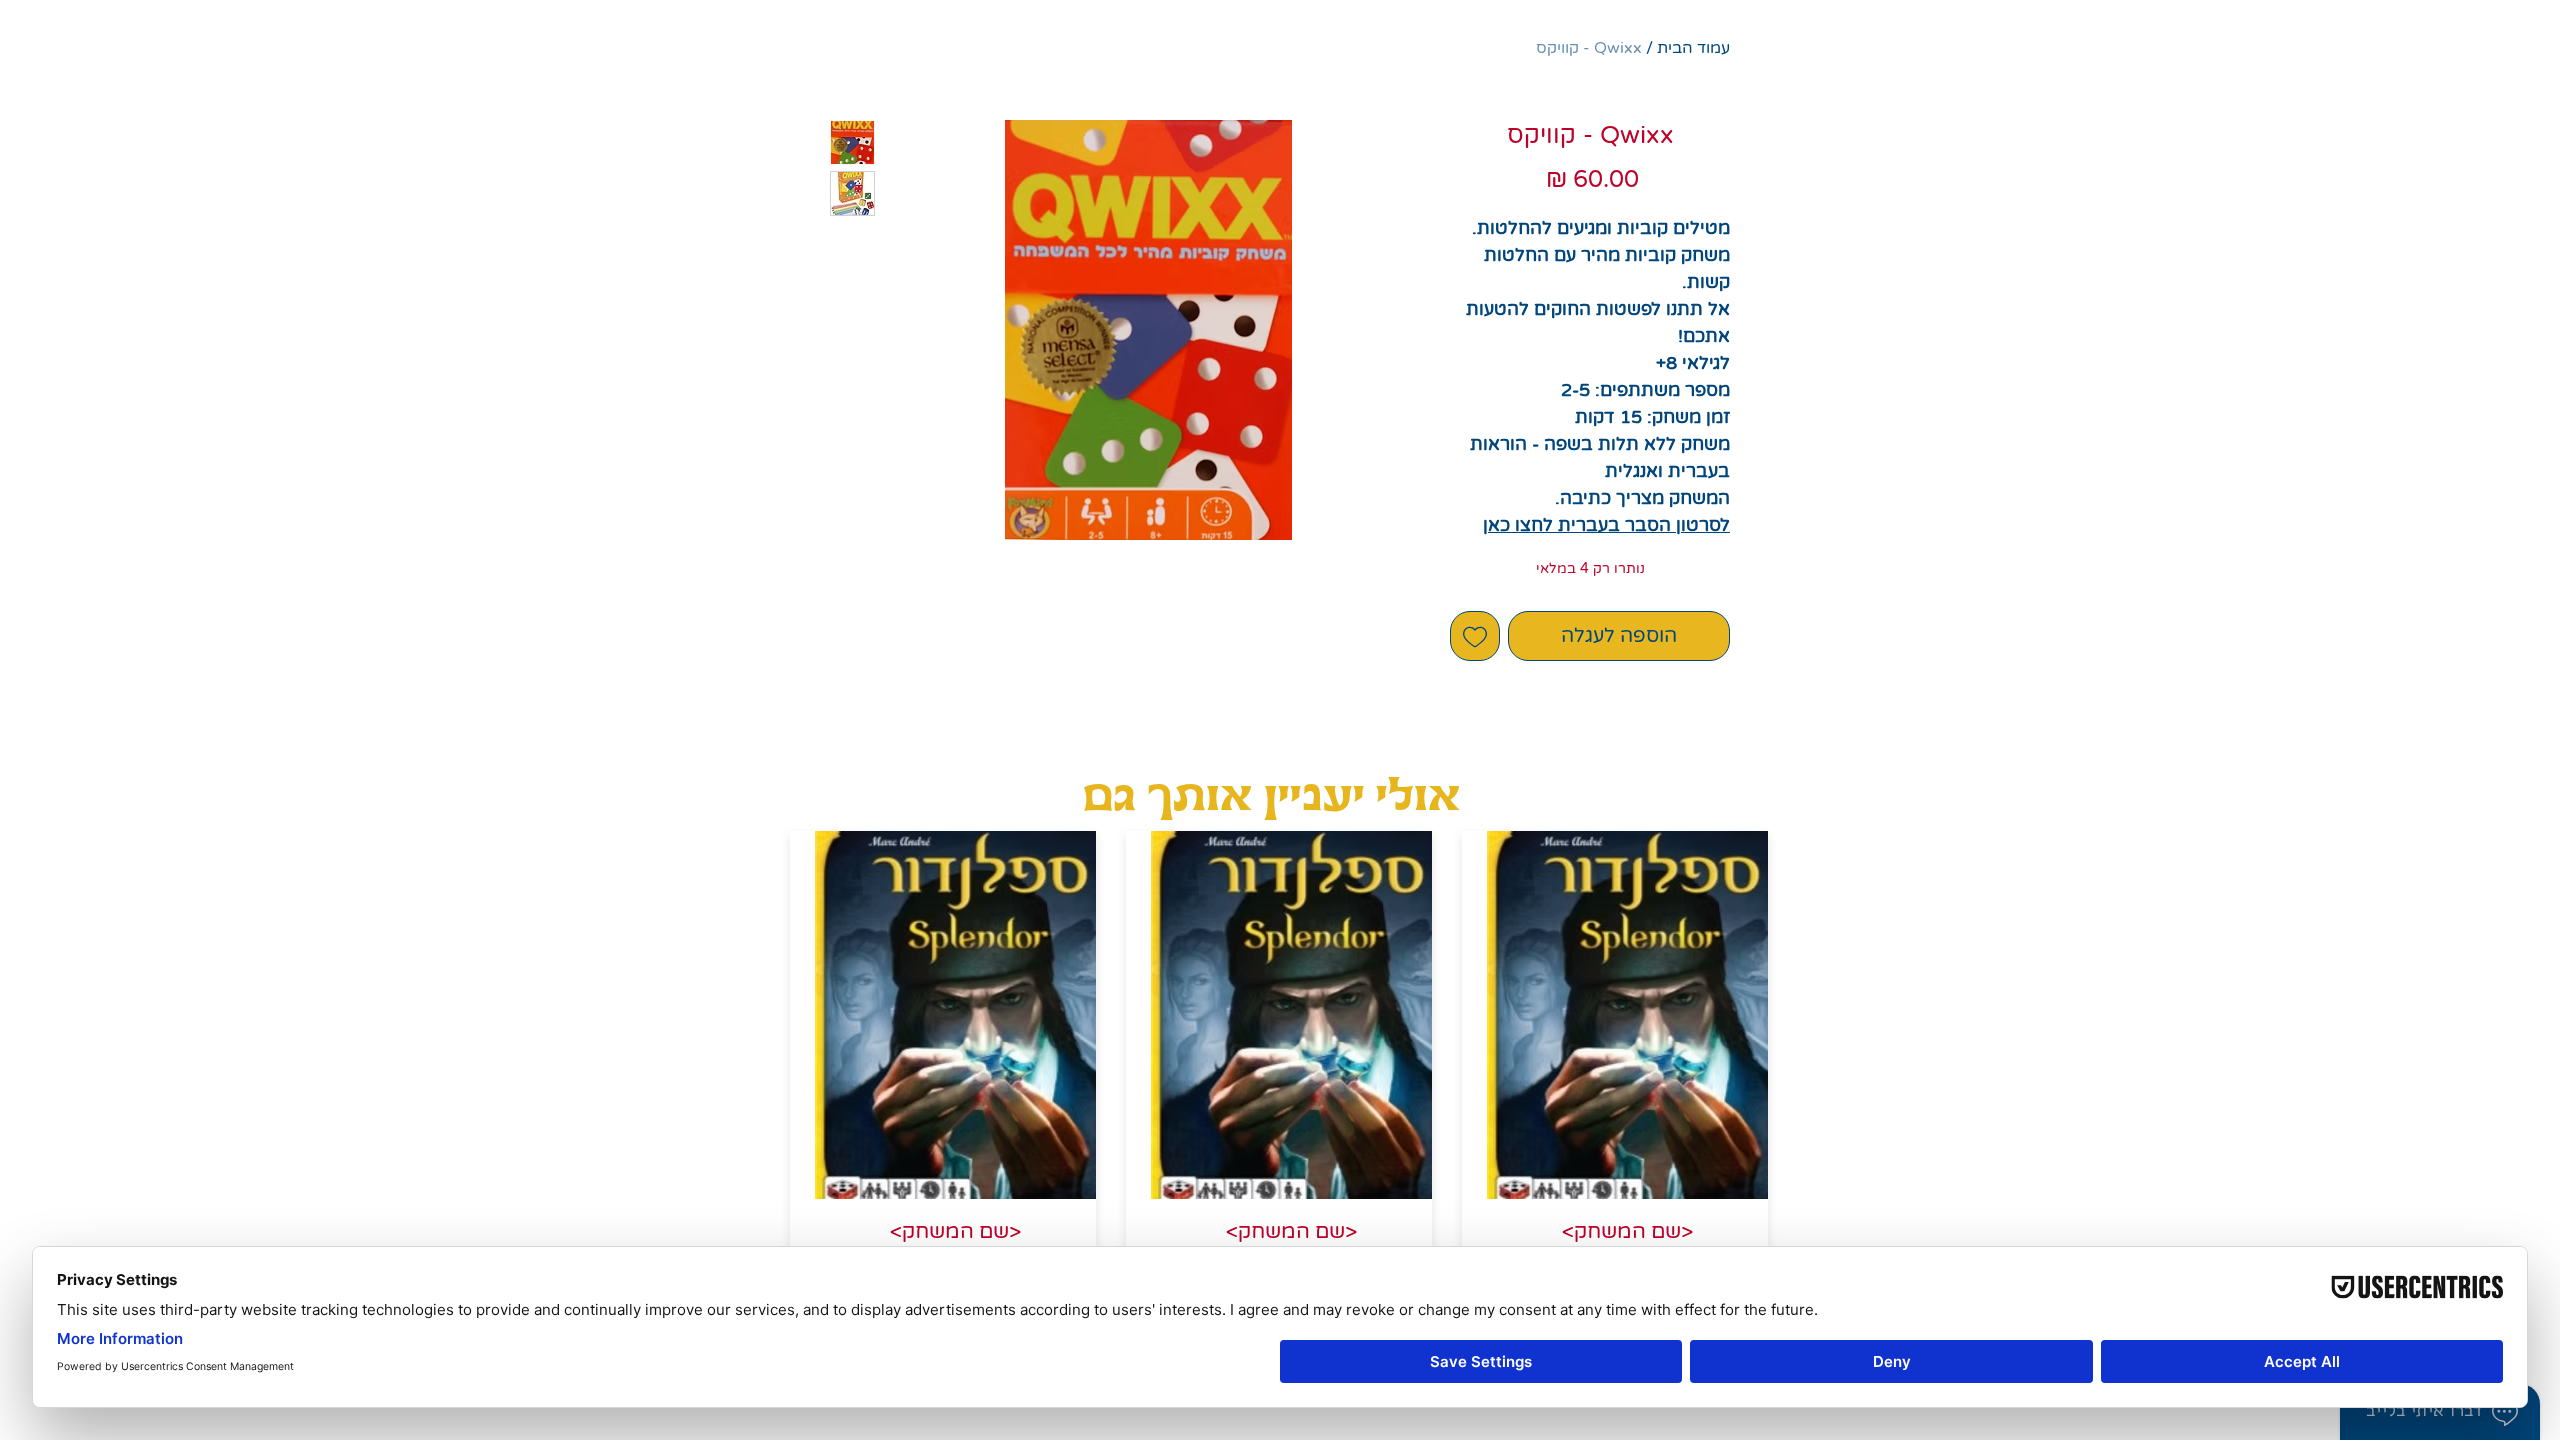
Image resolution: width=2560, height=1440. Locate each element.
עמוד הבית (1693, 48)
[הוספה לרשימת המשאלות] (1475, 636)
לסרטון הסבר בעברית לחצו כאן (1606, 525)
